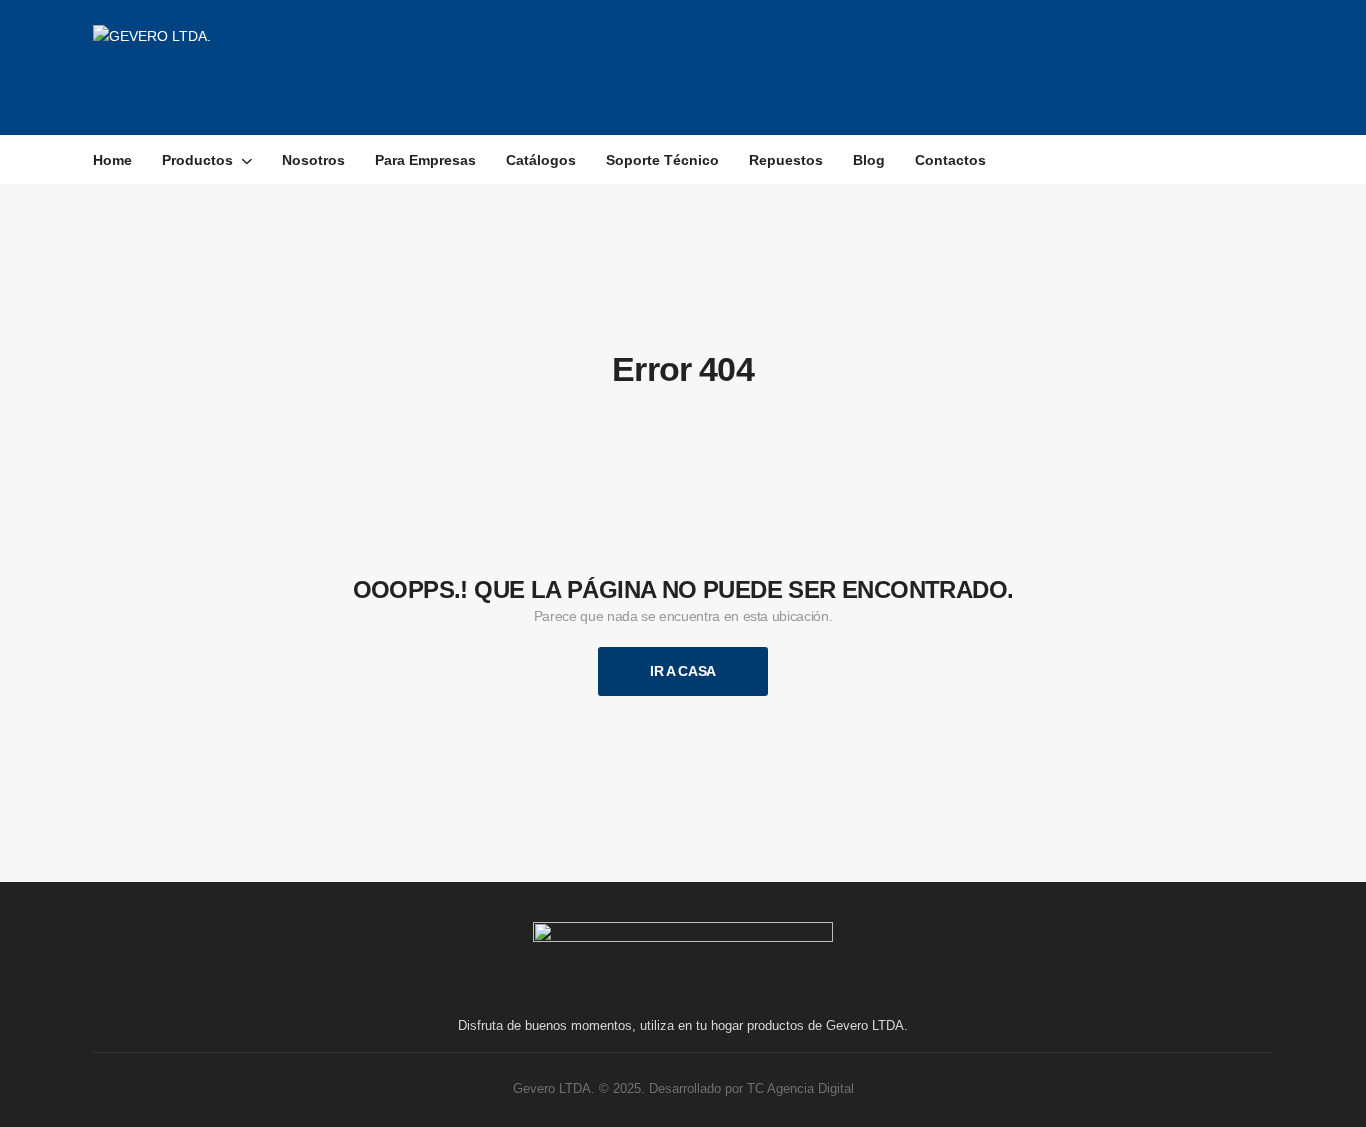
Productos (197, 160)
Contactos (950, 160)
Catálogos (541, 160)
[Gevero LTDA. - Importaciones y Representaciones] (243, 67)
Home (112, 160)
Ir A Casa (683, 671)
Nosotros (313, 160)
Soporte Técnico (662, 160)
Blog (869, 160)
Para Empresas (425, 160)
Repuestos (786, 160)
